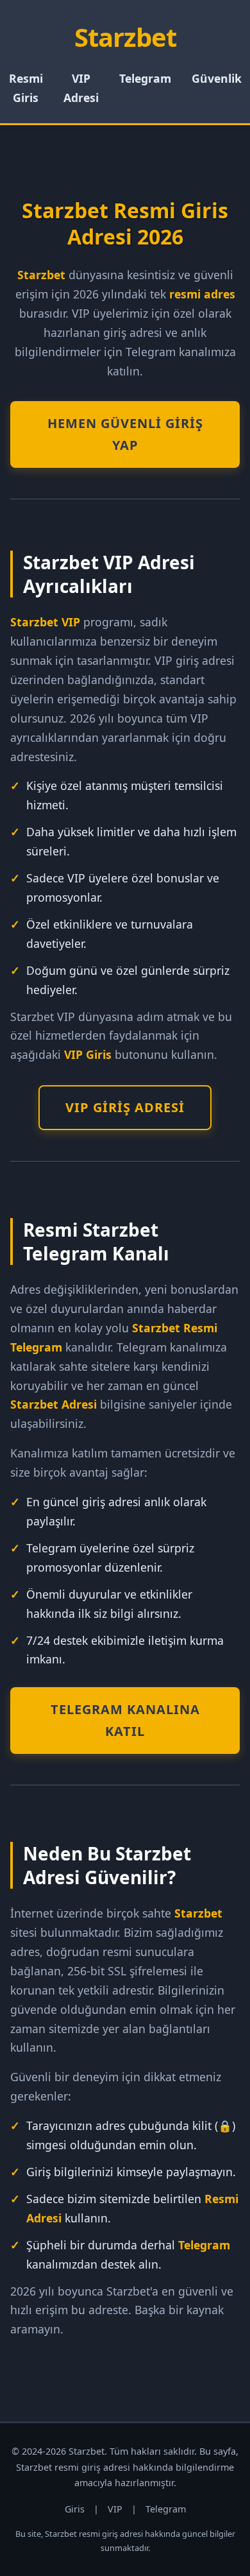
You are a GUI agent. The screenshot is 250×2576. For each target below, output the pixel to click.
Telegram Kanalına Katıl (125, 1720)
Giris (75, 2509)
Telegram (145, 78)
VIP (115, 2509)
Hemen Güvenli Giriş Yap (125, 434)
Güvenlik (217, 78)
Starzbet (125, 37)
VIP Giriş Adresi (125, 1107)
